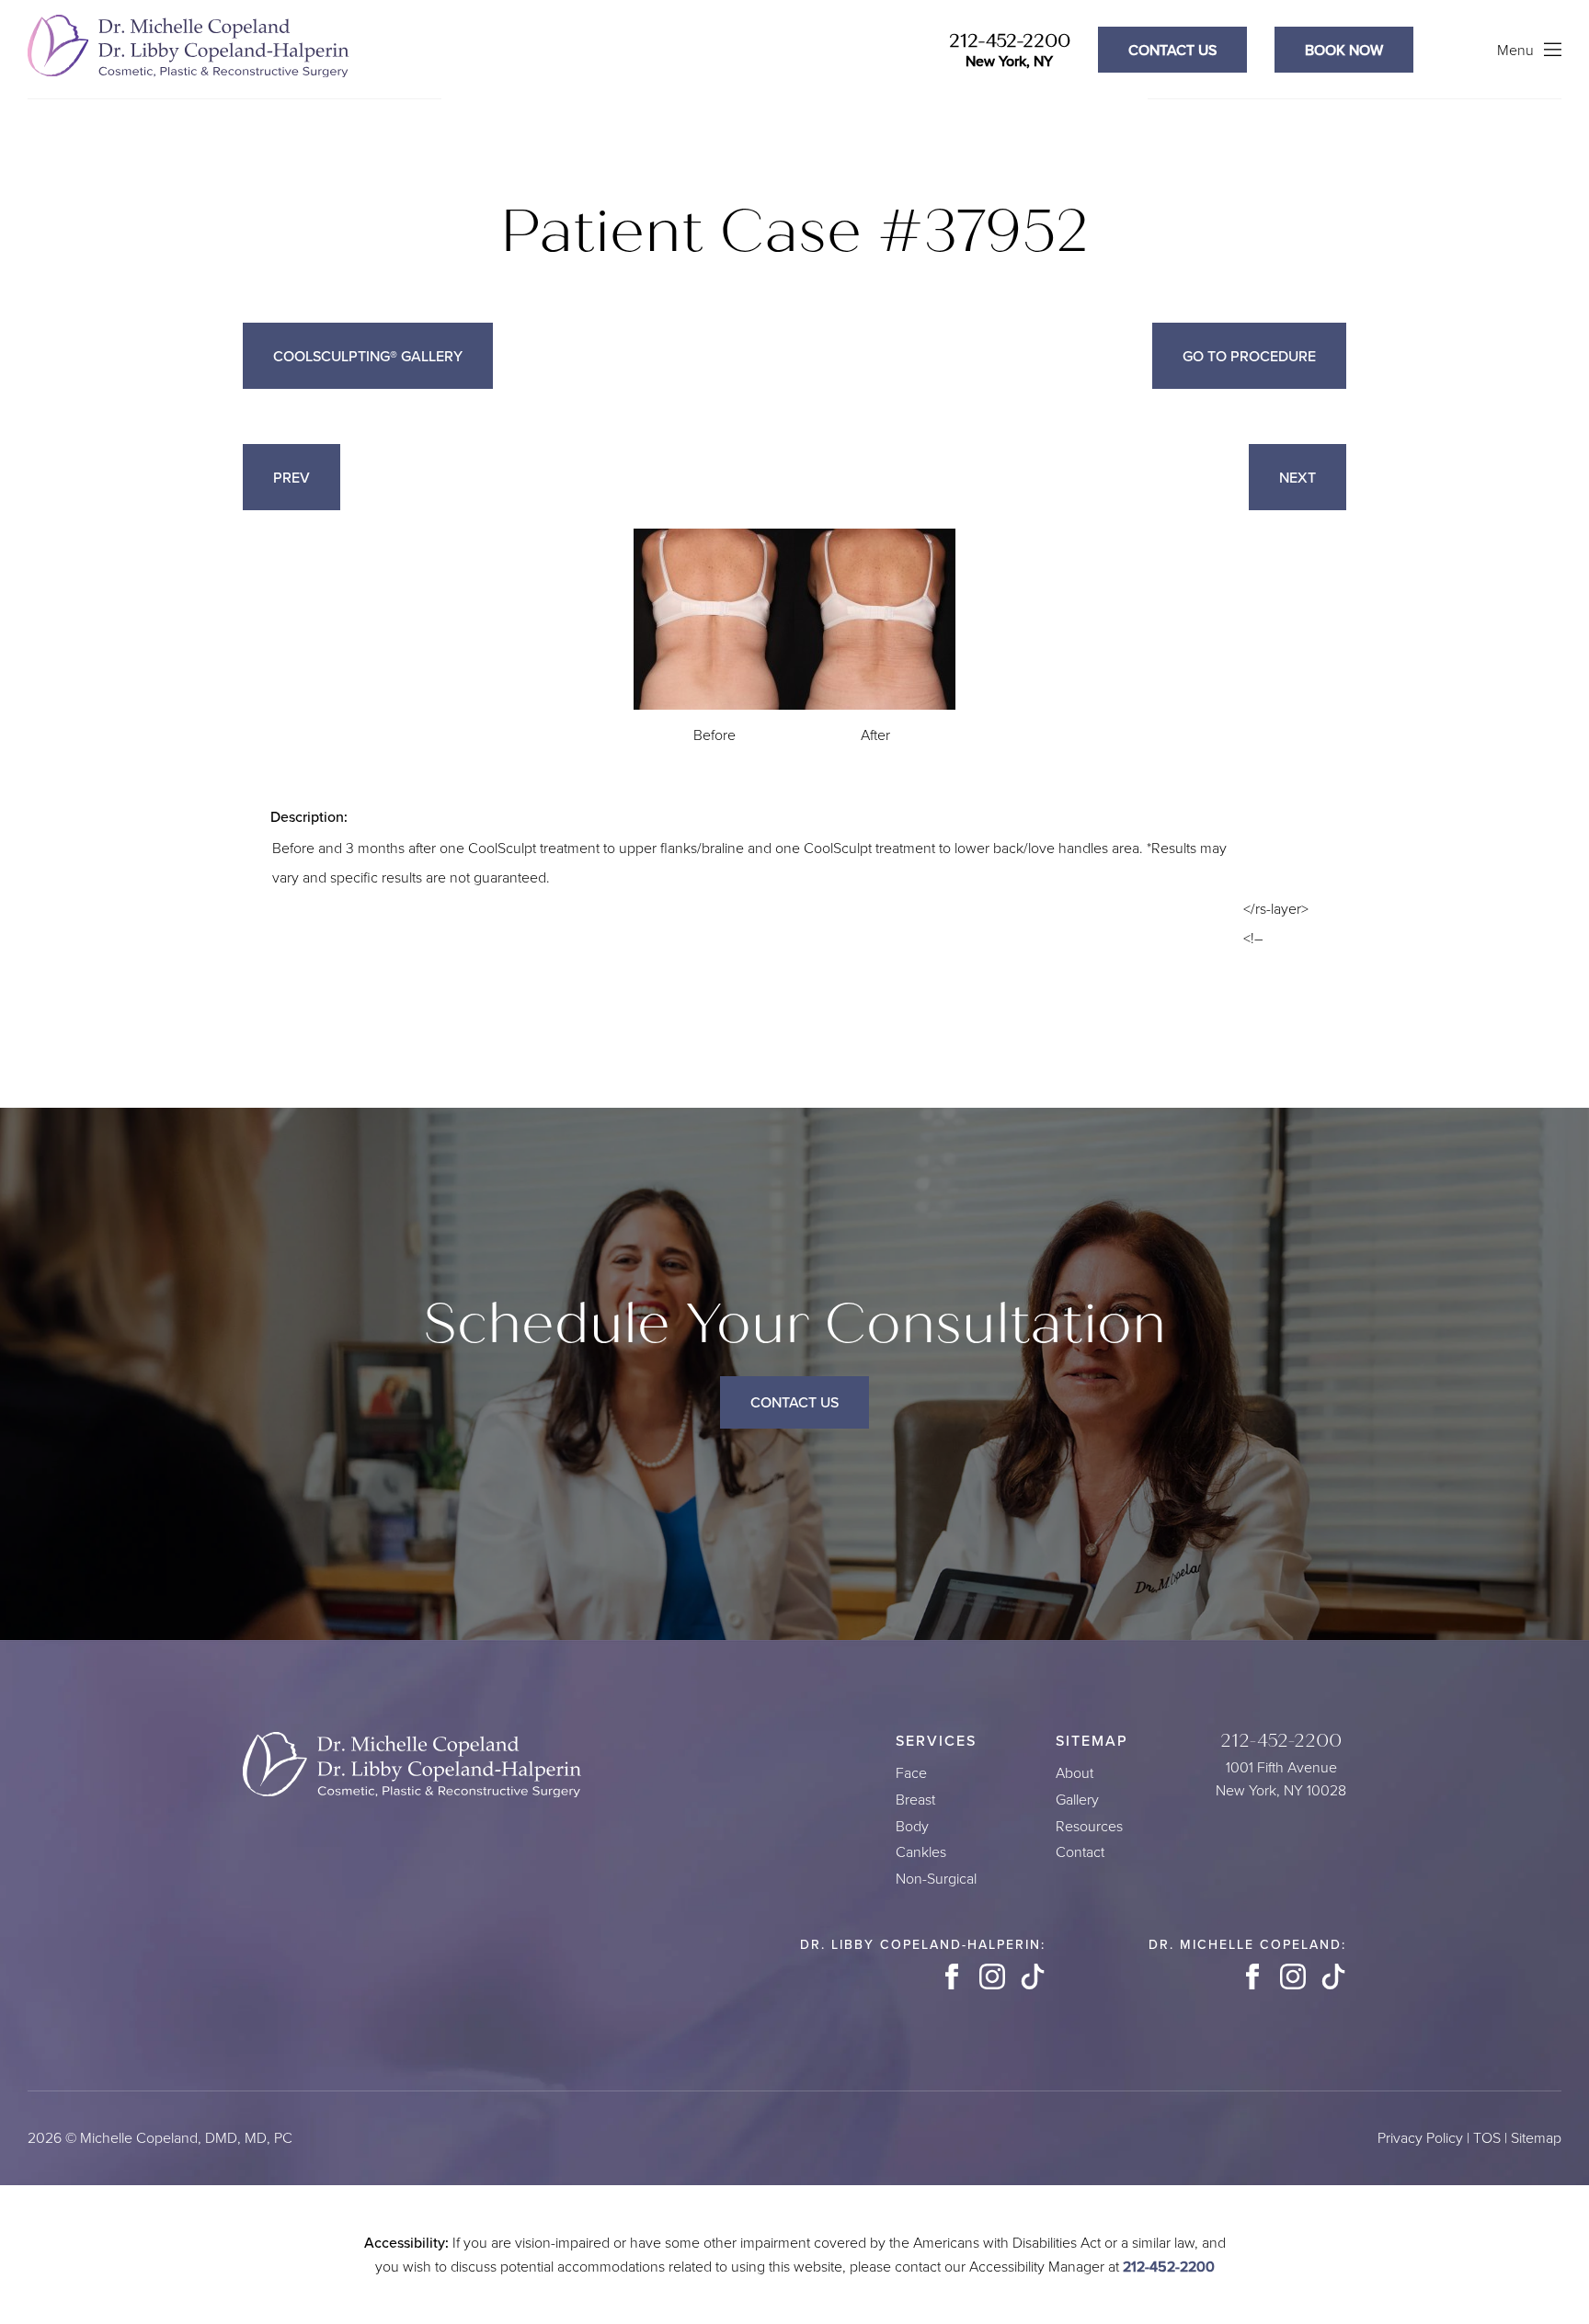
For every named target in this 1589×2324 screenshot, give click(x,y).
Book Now (1344, 50)
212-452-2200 (1010, 41)
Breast (915, 1800)
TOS (1487, 2138)
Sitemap (1536, 2138)
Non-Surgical (936, 1879)
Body (912, 1826)
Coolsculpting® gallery (368, 356)
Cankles (921, 1852)
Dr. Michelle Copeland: (1247, 1944)
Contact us (1172, 50)
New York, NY (1009, 61)
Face (911, 1773)
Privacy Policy (1420, 2138)
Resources (1089, 1826)
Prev (292, 477)
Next (1297, 477)
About (1075, 1773)
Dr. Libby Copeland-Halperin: (923, 1944)
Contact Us (794, 1402)
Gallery (1077, 1800)
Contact (1080, 1852)
